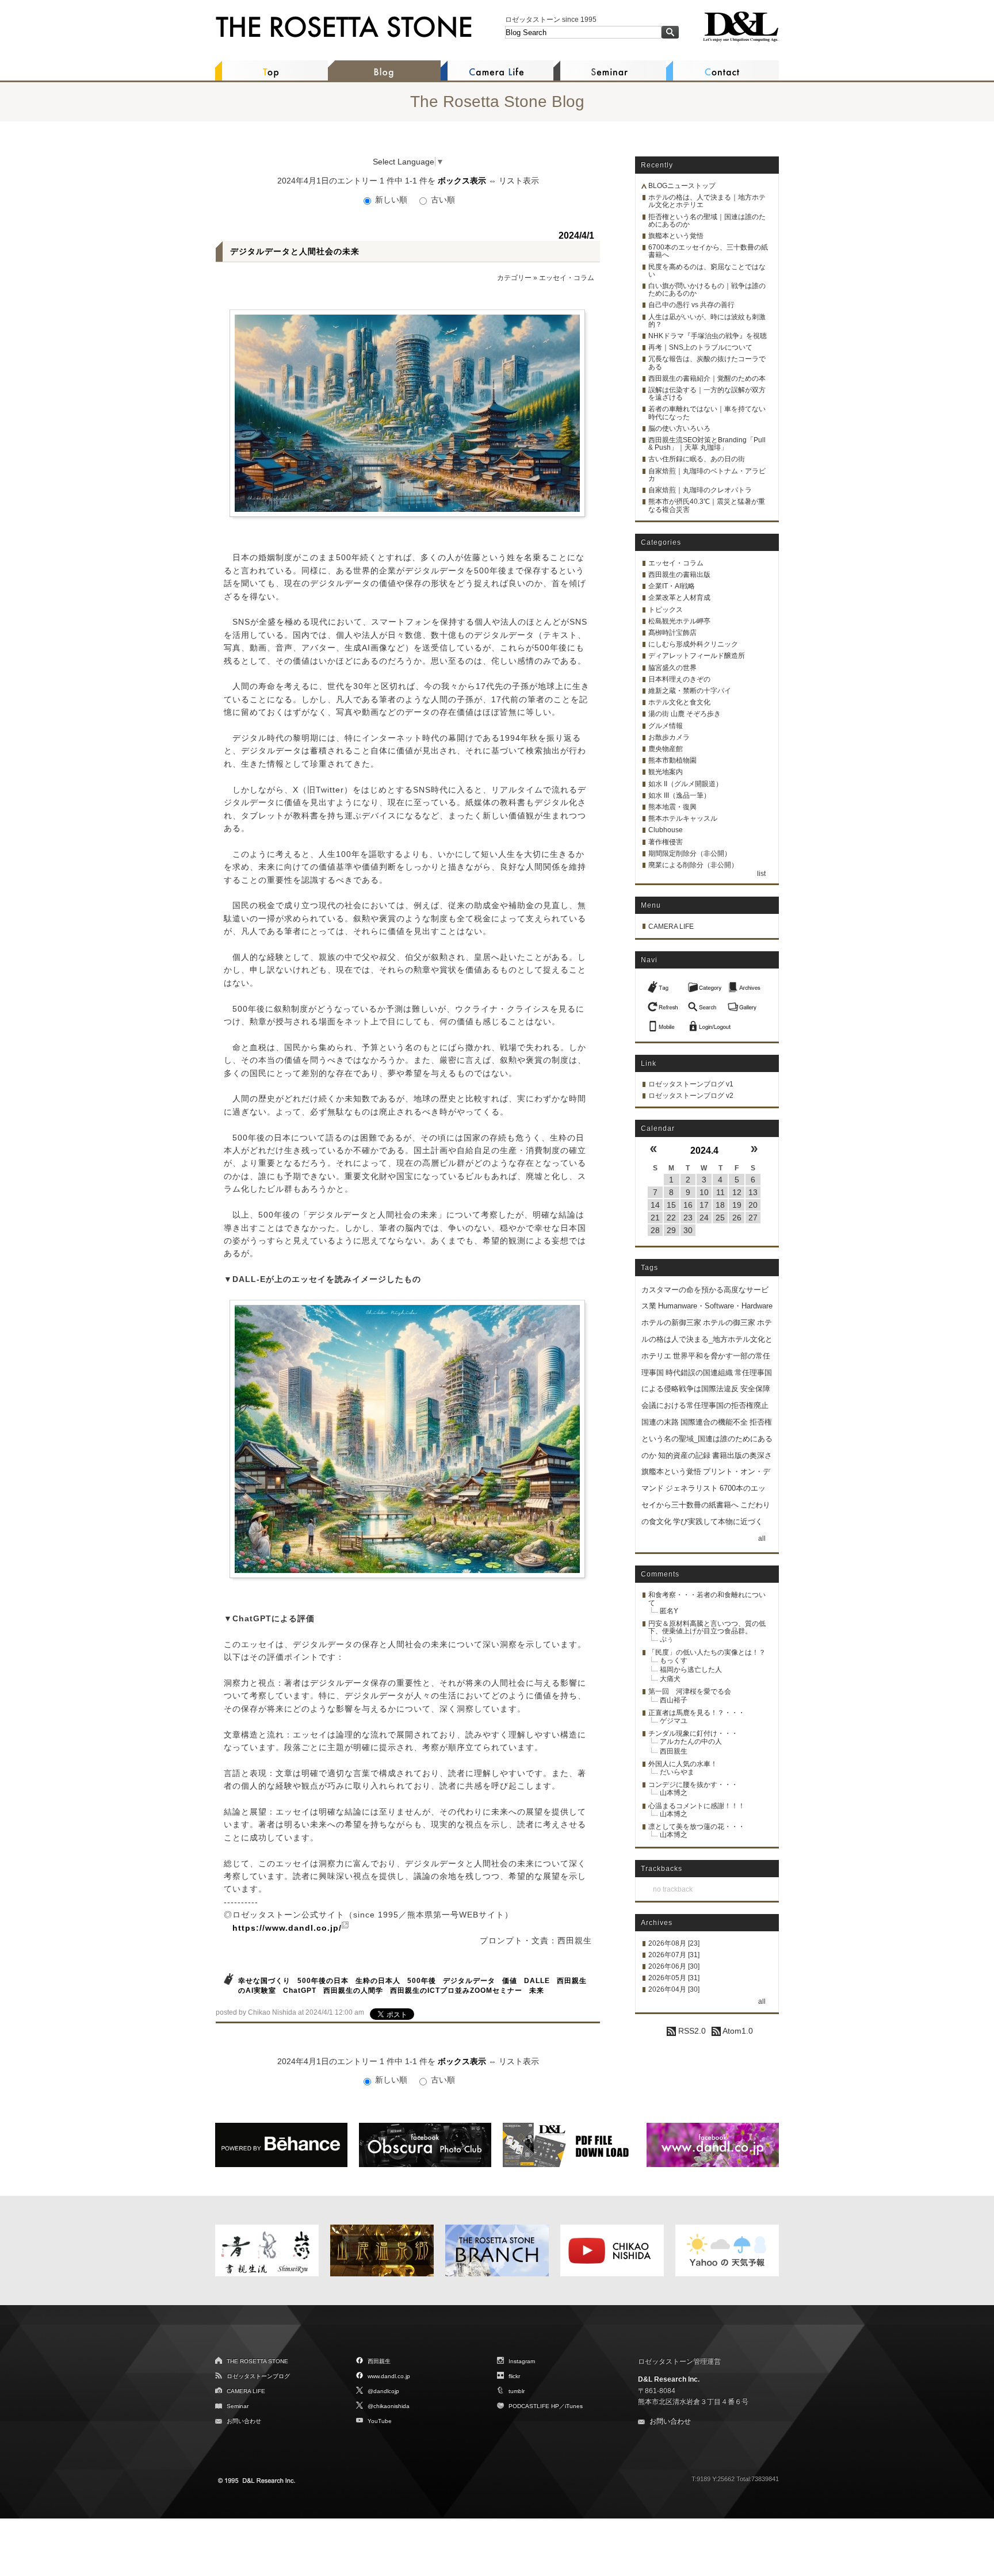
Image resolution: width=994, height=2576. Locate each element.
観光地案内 (666, 772)
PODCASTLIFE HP (534, 2406)
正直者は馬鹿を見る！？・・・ (697, 1713)
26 (737, 1218)
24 (704, 1218)
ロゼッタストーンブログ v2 (691, 1096)
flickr (514, 2376)
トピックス (666, 610)
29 (671, 1230)
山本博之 (674, 1793)
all (762, 1538)
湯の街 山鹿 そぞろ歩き (685, 714)
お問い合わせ (244, 2421)
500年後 (422, 1981)
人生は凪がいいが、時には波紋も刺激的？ (707, 321)
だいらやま (677, 1772)
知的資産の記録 (684, 1455)
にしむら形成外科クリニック (693, 644)
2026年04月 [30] (674, 1989)
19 (737, 1205)
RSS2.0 (691, 2031)
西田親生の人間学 (353, 1991)
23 (688, 1218)
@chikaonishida (389, 2406)
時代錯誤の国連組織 (699, 1373)
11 (720, 1192)
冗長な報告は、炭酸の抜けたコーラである (707, 363)
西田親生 (674, 1751)
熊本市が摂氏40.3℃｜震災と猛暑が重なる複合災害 (707, 505)
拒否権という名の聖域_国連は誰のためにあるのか (707, 1439)
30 (688, 1230)
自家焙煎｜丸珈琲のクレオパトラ (700, 490)
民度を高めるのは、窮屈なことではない (707, 271)
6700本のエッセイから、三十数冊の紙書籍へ (708, 251)
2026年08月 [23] (674, 1943)
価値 (510, 1981)
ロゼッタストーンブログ (258, 2376)
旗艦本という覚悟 (676, 236)
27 (753, 1218)
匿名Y (669, 1611)
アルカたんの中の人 (691, 1741)
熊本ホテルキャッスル (683, 818)
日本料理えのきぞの (679, 679)
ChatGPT (300, 1991)
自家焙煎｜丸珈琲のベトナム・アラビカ (707, 475)
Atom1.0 (737, 2031)
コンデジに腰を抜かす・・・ (693, 1785)
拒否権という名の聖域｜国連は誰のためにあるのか (707, 221)
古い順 (442, 200)
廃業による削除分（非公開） (693, 865)
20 (753, 1205)
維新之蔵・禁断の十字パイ (690, 691)
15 (671, 1205)
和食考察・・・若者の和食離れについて (707, 1599)
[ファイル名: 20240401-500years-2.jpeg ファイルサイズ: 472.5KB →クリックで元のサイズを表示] (407, 1439)
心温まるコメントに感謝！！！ (697, 1806)
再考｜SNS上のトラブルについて (700, 347)
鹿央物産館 (666, 749)
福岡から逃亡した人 (691, 1670)
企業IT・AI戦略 (672, 586)
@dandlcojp (383, 2391)
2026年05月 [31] (674, 1978)
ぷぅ (667, 1639)
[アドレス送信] (664, 1023)
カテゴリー (514, 278)
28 (655, 1230)
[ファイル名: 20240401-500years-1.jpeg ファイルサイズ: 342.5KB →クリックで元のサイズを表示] (407, 413)
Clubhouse (666, 830)
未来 (537, 1991)
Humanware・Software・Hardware (715, 1306)
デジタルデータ (469, 1981)
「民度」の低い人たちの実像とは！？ (707, 1652)
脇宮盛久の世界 (672, 668)
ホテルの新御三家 (671, 1323)
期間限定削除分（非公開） (690, 853)
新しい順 (391, 200)
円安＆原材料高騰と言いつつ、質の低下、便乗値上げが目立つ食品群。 (707, 1627)
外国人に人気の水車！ (683, 1764)
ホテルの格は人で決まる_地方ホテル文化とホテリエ (707, 1339)
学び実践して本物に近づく (718, 1522)
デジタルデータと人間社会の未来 (295, 251)
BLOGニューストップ (682, 186)
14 (655, 1205)
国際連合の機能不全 (714, 1422)
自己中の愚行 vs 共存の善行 (691, 305)
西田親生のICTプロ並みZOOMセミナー (456, 1991)
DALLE (537, 1981)
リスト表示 (519, 181)
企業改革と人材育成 (679, 598)
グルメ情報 (666, 726)
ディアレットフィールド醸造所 (697, 656)
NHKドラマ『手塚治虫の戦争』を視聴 (708, 336)
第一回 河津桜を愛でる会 (690, 1691)
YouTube (380, 2421)
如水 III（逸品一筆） (679, 795)
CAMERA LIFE (671, 927)
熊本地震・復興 (672, 807)
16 (688, 1205)
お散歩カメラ (669, 737)
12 (737, 1192)
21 (655, 1218)
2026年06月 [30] (674, 1966)
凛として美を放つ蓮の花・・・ (697, 1827)
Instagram (522, 2361)
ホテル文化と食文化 (679, 702)
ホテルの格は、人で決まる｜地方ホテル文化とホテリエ (707, 201)
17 (704, 1205)
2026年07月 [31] (674, 1955)
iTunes (574, 2406)
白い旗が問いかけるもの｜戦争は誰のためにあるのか (707, 290)
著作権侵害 (666, 842)
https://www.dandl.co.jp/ (287, 1928)
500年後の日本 (323, 1981)
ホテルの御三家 (729, 1323)
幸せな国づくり (264, 1981)
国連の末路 (660, 1422)
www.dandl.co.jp (389, 2376)
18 (720, 1205)
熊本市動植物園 (672, 760)
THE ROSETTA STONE (257, 2361)
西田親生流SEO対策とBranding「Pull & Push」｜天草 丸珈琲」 (707, 444)
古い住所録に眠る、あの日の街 (697, 459)
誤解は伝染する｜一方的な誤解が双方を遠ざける (707, 394)
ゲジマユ (674, 1721)
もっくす (674, 1660)
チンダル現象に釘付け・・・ (693, 1733)
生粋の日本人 (378, 1981)
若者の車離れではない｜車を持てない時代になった (707, 413)
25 (720, 1218)
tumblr (517, 2391)
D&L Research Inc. (669, 2379)
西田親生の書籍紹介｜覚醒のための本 (707, 378)
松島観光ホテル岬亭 (679, 621)
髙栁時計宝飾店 (672, 633)
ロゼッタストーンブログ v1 (691, 1084)
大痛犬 (670, 1679)
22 (671, 1218)
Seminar (238, 2406)
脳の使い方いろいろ (679, 428)
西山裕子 (674, 1700)
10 (704, 1192)
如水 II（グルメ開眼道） (685, 784)
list (761, 874)
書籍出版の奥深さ (742, 1455)
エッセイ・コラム (567, 278)
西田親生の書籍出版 (679, 575)
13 (753, 1192)
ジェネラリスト (692, 1488)
